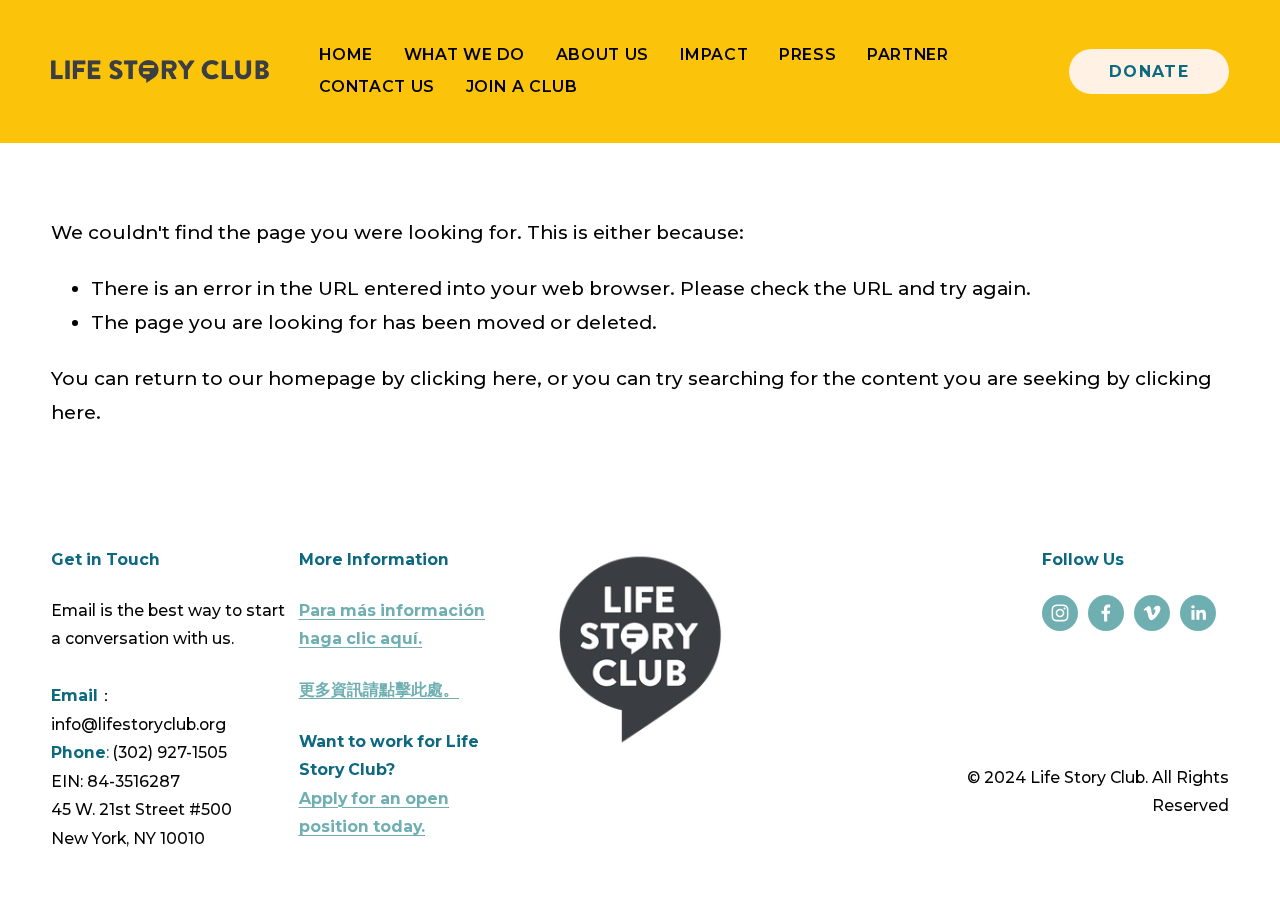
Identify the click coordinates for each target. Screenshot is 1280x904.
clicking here (473, 378)
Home (346, 54)
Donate (1149, 71)
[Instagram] (1060, 613)
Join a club (522, 86)
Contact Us (376, 86)
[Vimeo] (1152, 613)
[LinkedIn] (1198, 613)
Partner (907, 54)
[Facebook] (1106, 613)
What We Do (464, 54)
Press (807, 54)
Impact (714, 54)
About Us (602, 54)
